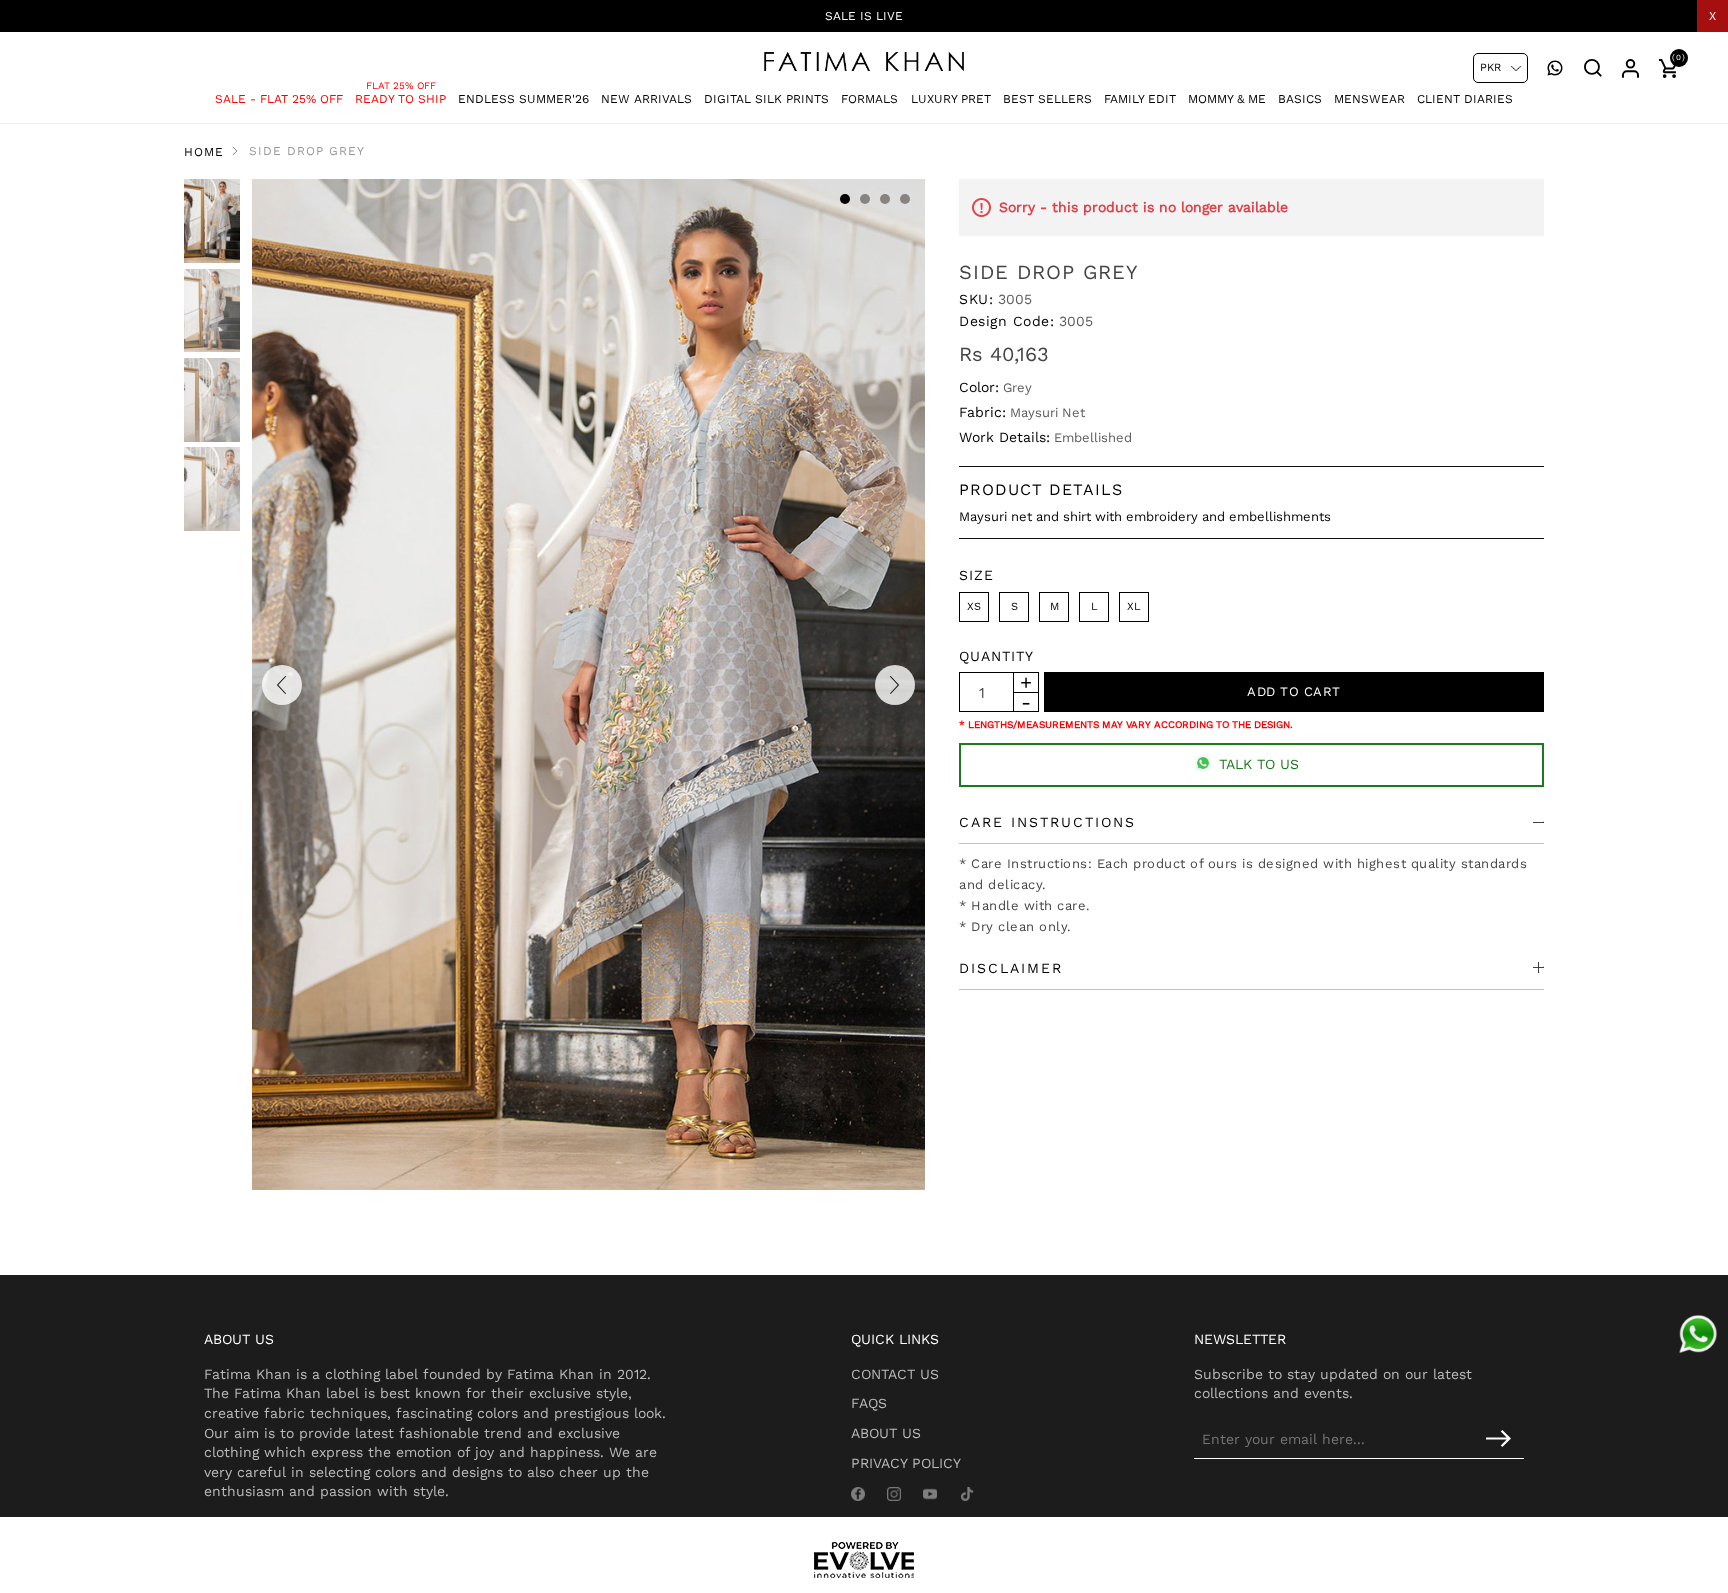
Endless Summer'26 (523, 99)
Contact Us (895, 1374)
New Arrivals (646, 99)
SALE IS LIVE (864, 16)
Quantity (996, 656)
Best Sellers (1047, 99)
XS (974, 606)
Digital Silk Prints (766, 99)
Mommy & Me (1227, 99)
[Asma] (1698, 1334)
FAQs (869, 1403)
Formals (869, 99)
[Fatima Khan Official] (864, 61)
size (976, 575)
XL (1134, 606)
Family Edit (1140, 99)
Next (895, 685)
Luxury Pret (951, 99)
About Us (886, 1433)
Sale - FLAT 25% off (279, 99)
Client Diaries (1465, 99)
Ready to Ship (400, 99)
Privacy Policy (906, 1463)
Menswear (1369, 99)
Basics (1300, 99)
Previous (282, 685)
